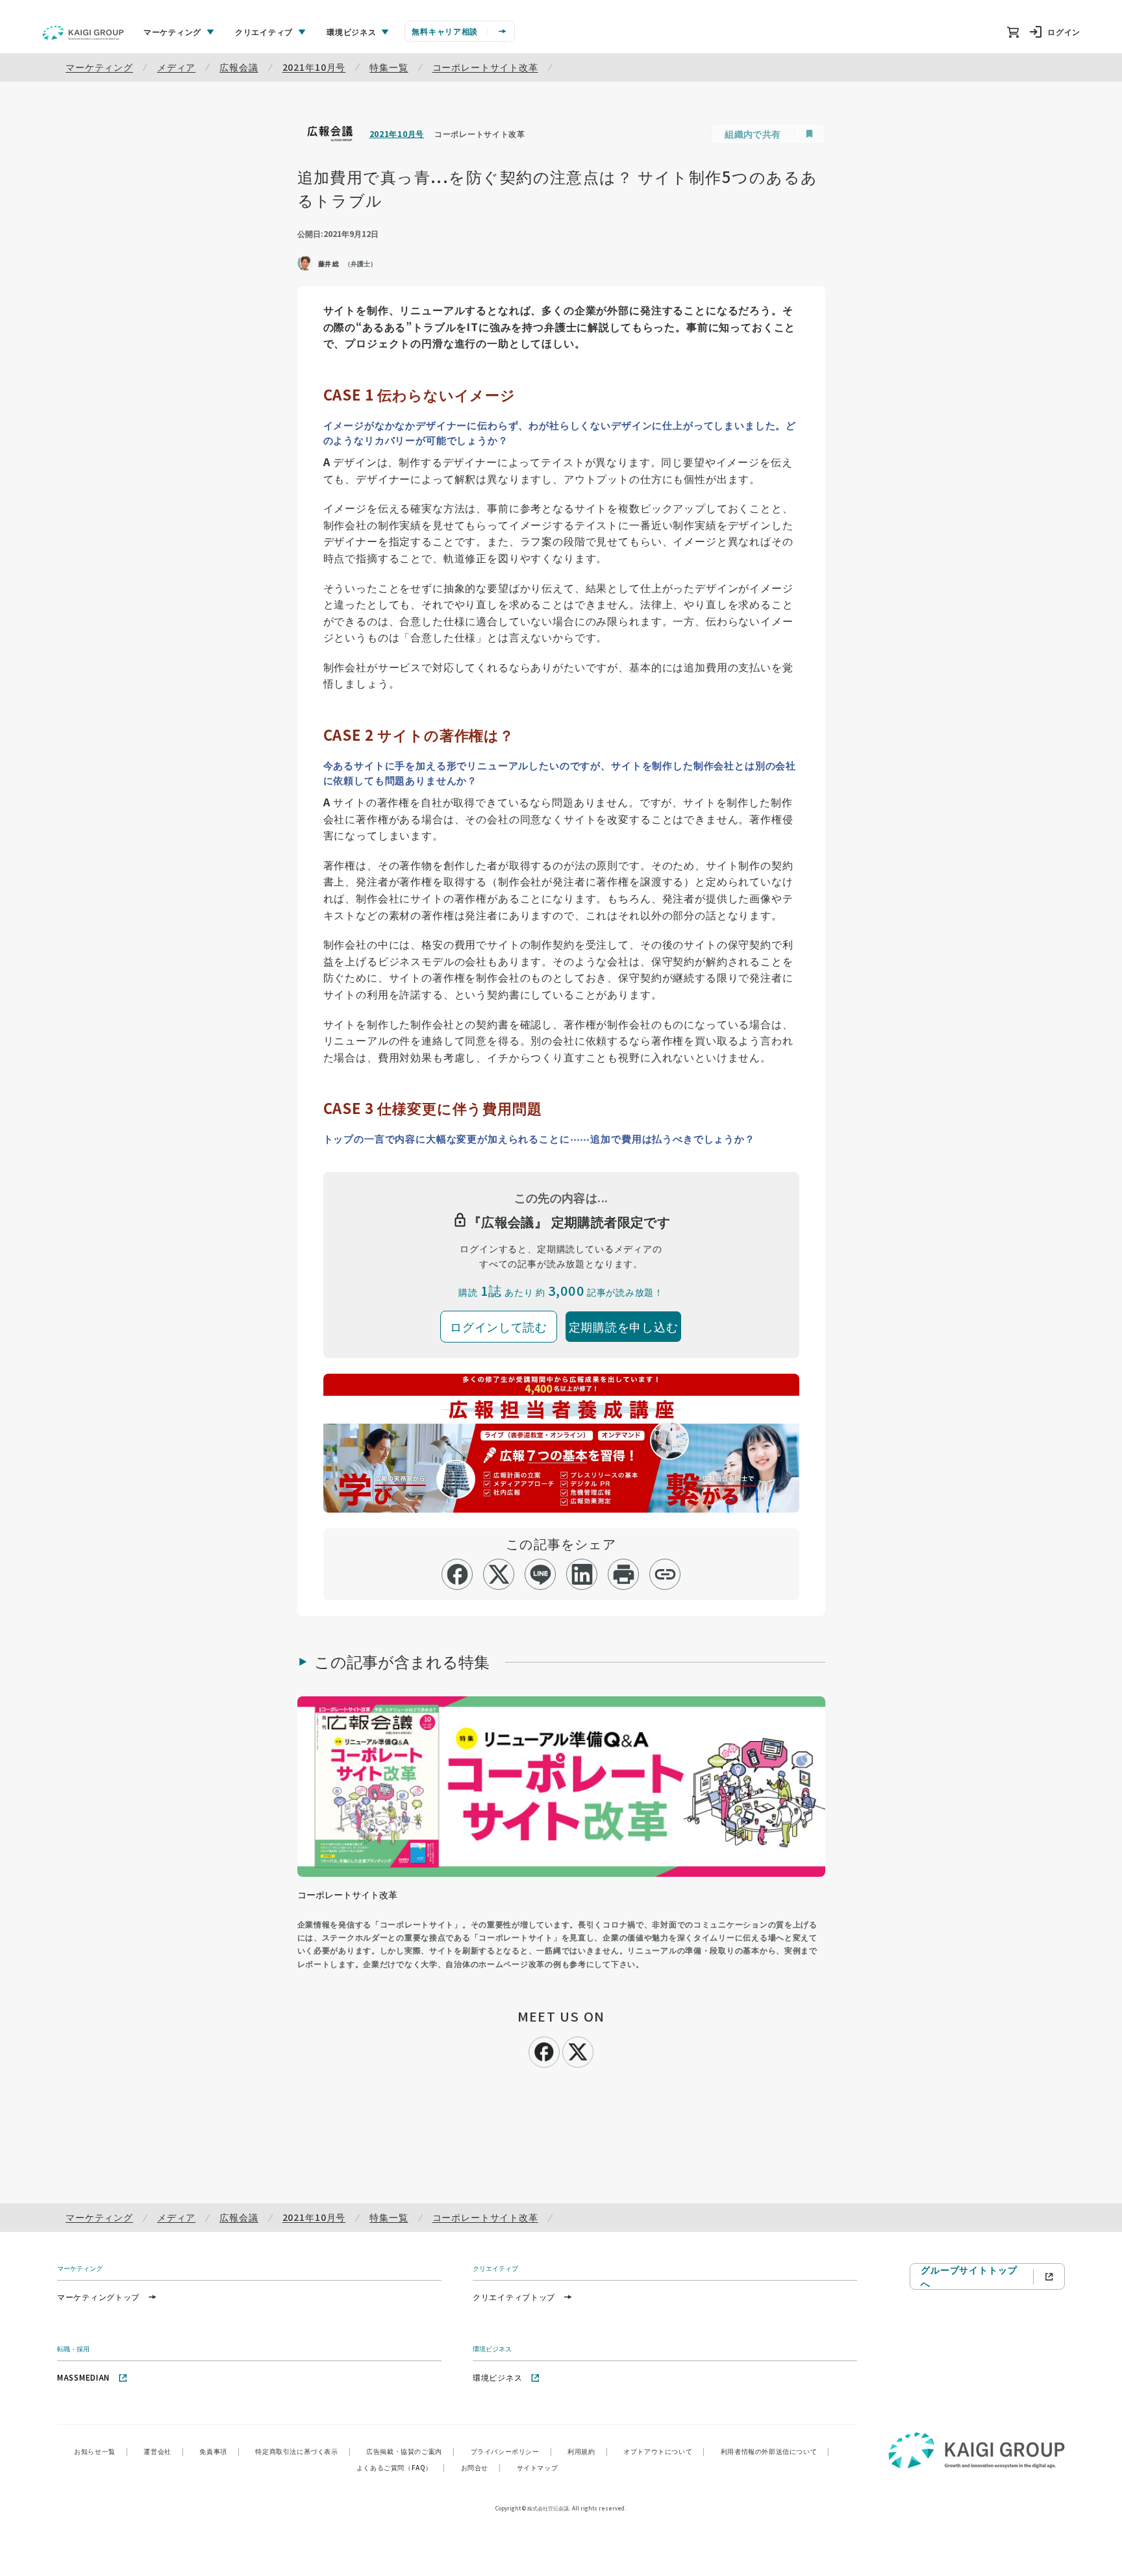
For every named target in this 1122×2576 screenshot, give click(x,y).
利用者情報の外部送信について (775, 2451)
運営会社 (164, 2451)
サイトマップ (538, 2467)
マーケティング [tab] (172, 31)
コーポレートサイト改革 (485, 67)
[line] (541, 1574)
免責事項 (219, 2451)
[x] (499, 1574)
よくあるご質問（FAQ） (401, 2467)
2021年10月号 (314, 67)
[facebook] (457, 1574)
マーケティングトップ (98, 2297)
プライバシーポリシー (512, 2451)
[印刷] (624, 1574)
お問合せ (481, 2467)
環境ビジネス (497, 2377)
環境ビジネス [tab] (351, 31)
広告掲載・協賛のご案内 (410, 2451)
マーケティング (99, 67)
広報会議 (239, 67)
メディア (176, 67)
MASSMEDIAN (83, 2377)
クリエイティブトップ (514, 2297)
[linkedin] (582, 1574)
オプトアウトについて (664, 2451)
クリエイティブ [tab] (264, 31)
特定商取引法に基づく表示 (303, 2451)
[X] (578, 2050)
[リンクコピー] (665, 1574)
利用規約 (588, 2451)
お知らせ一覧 (101, 2451)
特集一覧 (389, 67)
